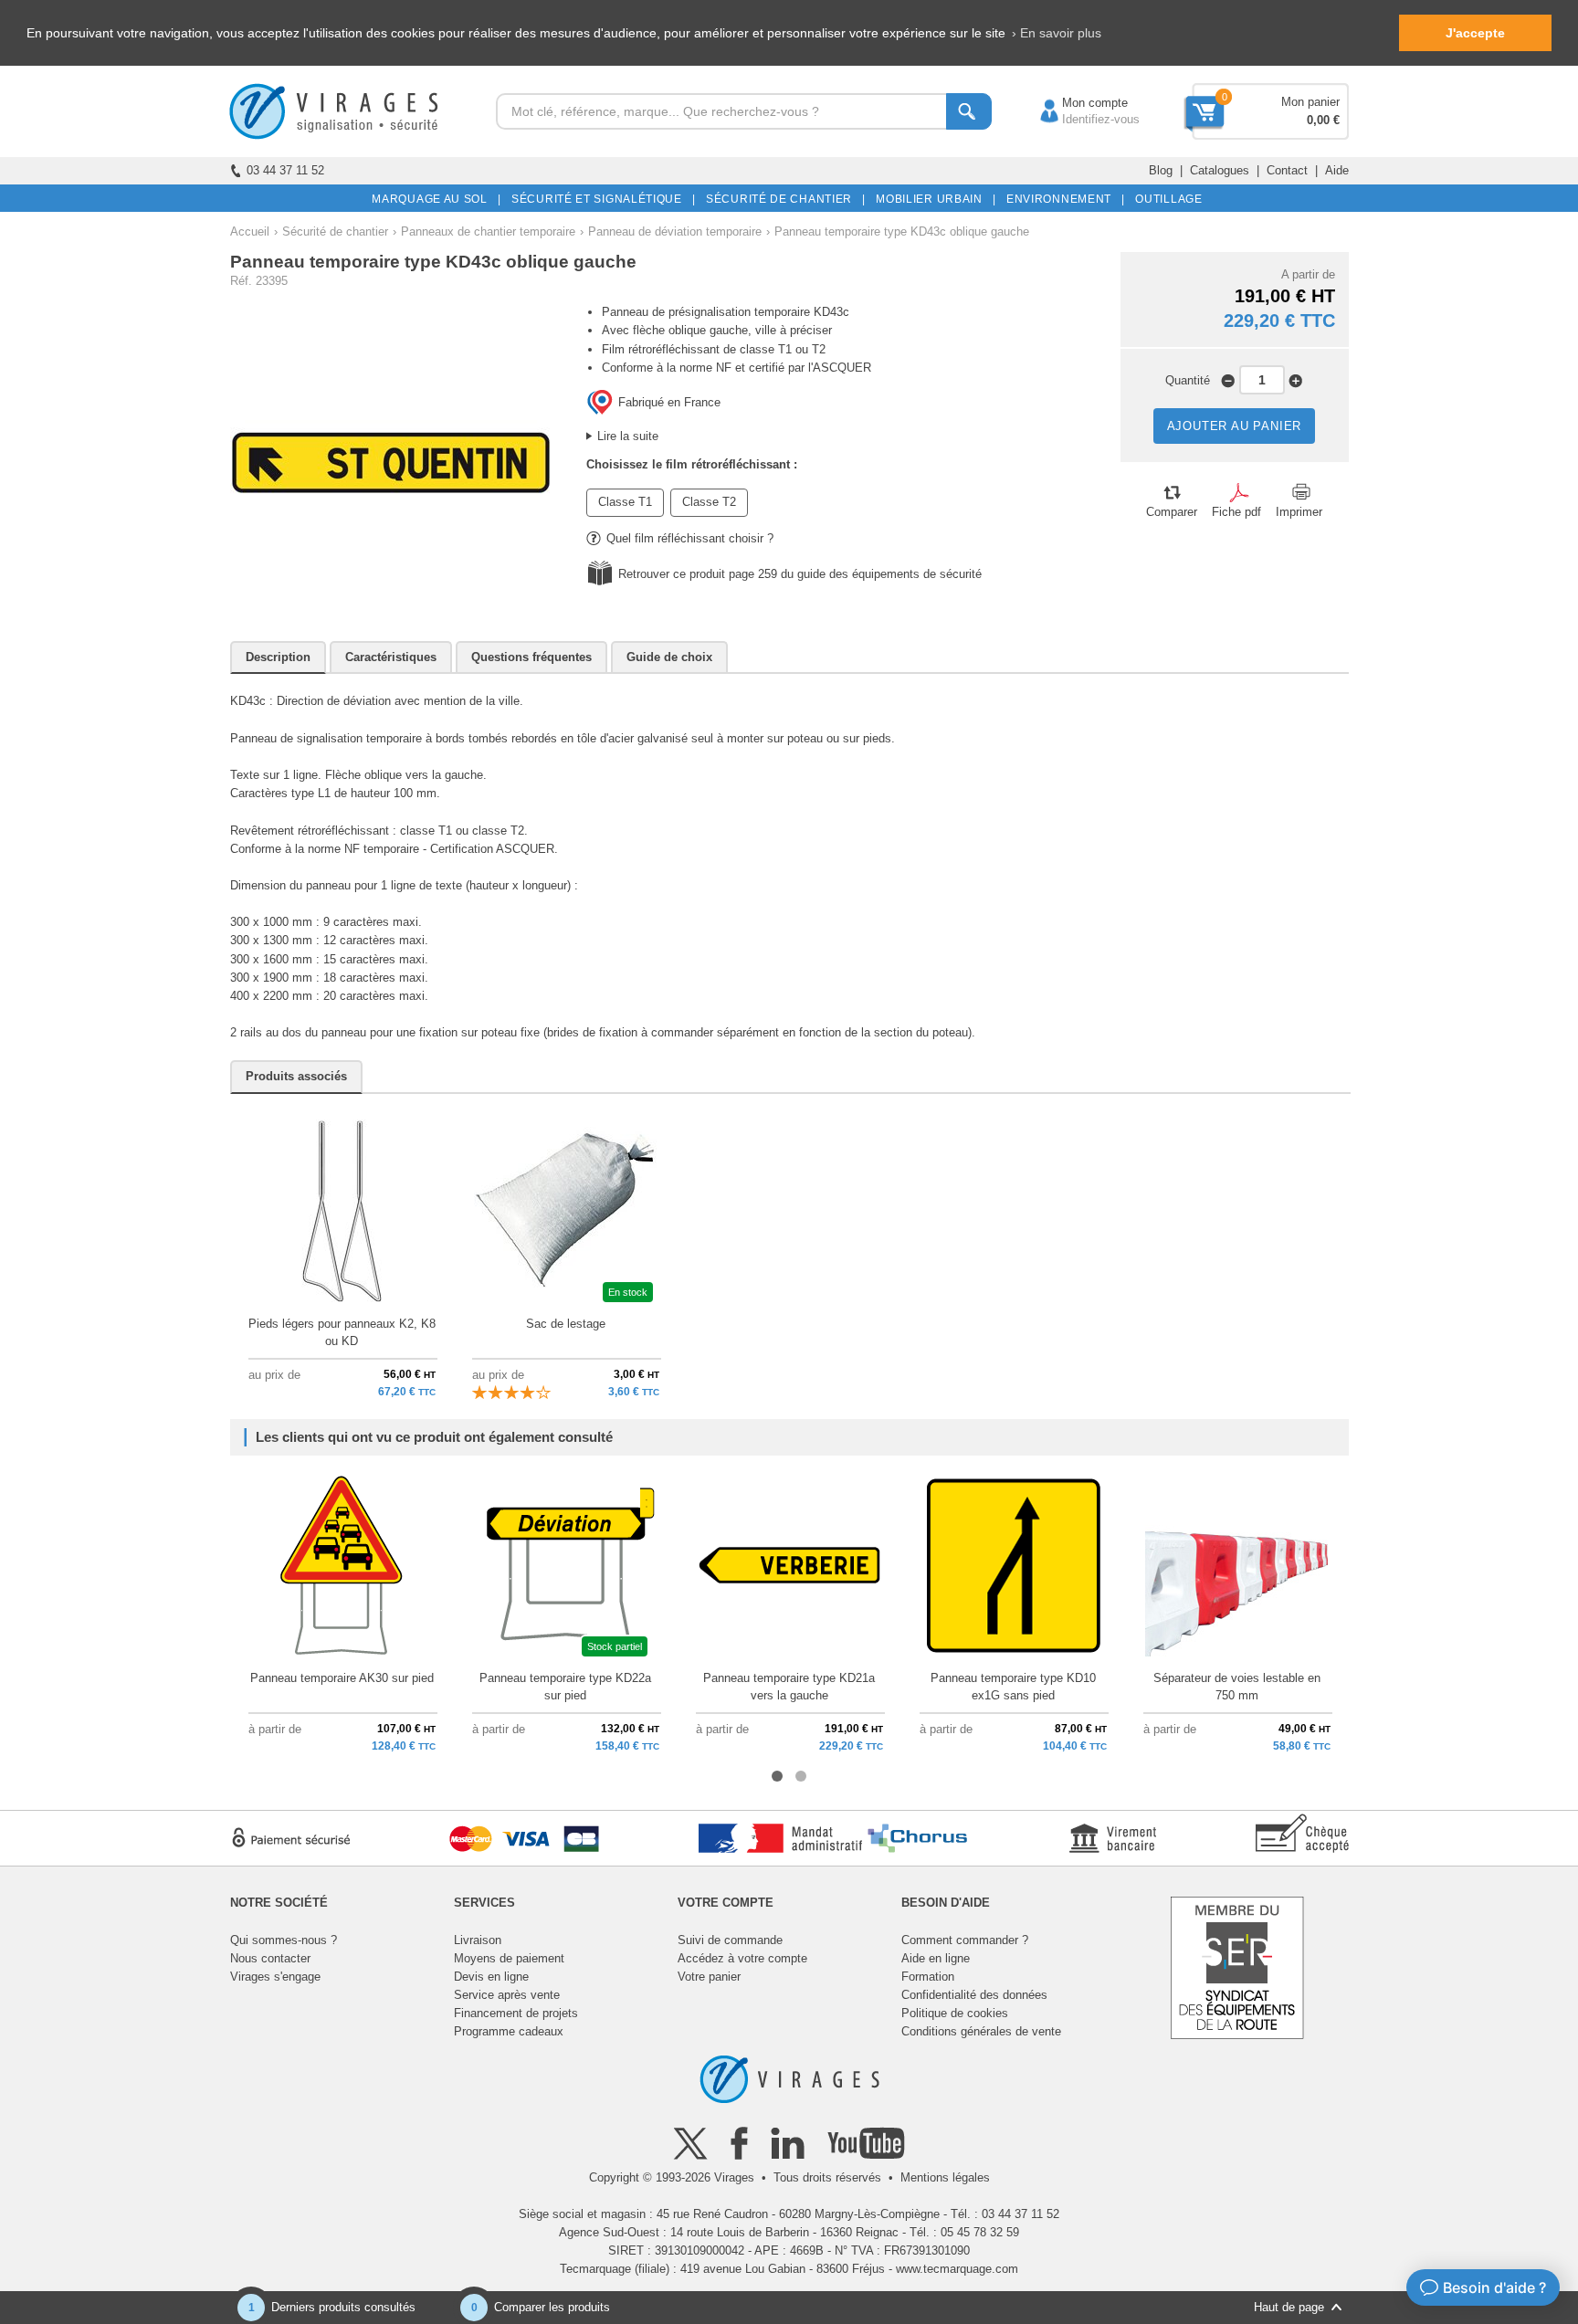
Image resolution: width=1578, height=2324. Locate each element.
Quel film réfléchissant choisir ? (690, 538)
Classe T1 (625, 502)
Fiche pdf (1236, 512)
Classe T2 (709, 502)
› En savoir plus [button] (1057, 33)
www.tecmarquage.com (957, 2269)
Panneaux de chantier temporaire (488, 231)
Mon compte (1077, 103)
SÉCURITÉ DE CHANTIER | (783, 199)
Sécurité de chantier (335, 231)
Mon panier (1310, 102)
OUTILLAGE (1166, 199)
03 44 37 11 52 (285, 170)
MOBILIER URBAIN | (933, 199)
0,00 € (1323, 120)
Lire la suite (628, 436)
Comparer (1172, 512)
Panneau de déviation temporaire (675, 231)
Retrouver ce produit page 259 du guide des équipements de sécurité (800, 574)
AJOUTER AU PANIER (1235, 426)
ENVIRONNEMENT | (1063, 199)
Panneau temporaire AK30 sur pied (342, 1678)
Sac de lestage (566, 1324)
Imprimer (1299, 512)
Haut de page (1289, 2307)
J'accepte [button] (1475, 33)
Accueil (250, 231)
